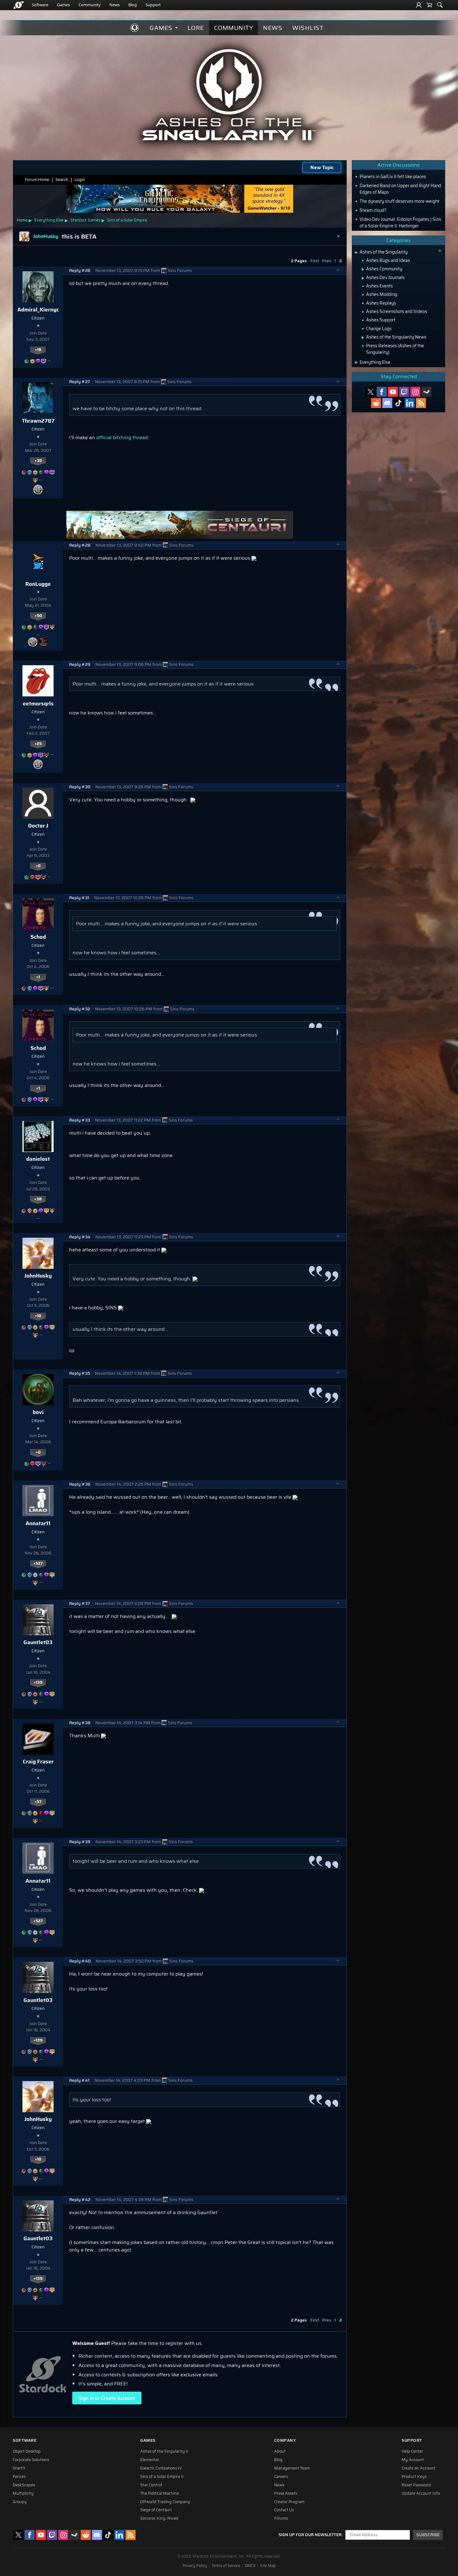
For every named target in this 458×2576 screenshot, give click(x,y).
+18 (38, 350)
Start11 (19, 2468)
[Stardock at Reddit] (376, 403)
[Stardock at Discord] (387, 403)
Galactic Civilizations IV (161, 2468)
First (315, 261)
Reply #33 (80, 1120)
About (280, 2451)
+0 (38, 866)
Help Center (412, 2451)
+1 (38, 977)
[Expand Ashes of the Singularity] (356, 253)
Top (338, 271)
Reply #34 (80, 1237)
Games (63, 5)
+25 (38, 744)
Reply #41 (79, 2080)
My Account (413, 2460)
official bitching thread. (123, 437)
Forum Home (37, 180)
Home (22, 220)
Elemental (149, 2460)
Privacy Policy (195, 2566)
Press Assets (286, 2493)
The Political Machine (160, 2493)
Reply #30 (80, 787)
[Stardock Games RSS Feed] (421, 403)
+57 (38, 1802)
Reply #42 (80, 2200)
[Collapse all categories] (440, 251)
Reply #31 (79, 898)
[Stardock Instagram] (415, 392)
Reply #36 (80, 1484)
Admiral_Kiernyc (38, 310)
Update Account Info (421, 2493)
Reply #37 (80, 1603)
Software (40, 5)
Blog (133, 5)
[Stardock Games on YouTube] (393, 392)
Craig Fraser (38, 1762)
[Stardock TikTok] (398, 403)
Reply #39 (80, 1842)
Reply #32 (80, 1009)
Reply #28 (80, 545)
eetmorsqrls (38, 704)
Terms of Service (226, 2566)
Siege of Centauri (156, 2510)
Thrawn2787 (38, 421)
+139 (38, 1682)
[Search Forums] (440, 5)
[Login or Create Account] (419, 5)
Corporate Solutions (31, 2460)
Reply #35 (80, 1373)
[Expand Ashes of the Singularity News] (363, 338)
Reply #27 (80, 382)
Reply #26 (80, 270)
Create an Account (418, 2468)
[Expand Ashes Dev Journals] (363, 278)
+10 (38, 1316)
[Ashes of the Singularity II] (229, 95)
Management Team (292, 2468)
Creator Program (289, 2502)
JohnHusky (38, 1276)
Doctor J (38, 826)
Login (80, 180)
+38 (38, 1199)
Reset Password (416, 2485)
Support (153, 5)
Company (285, 2440)
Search (62, 180)
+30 (38, 461)
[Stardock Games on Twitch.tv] (404, 392)
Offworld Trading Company (165, 2502)
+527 (38, 1563)
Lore (196, 28)
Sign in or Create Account (107, 2398)
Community (90, 5)
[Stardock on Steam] (427, 392)
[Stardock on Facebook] (382, 392)
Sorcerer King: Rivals (159, 2518)
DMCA (250, 2566)
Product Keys (414, 2477)
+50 (38, 616)
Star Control (151, 2485)
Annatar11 (38, 1523)
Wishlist (308, 28)
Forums (281, 2518)
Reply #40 (80, 1961)
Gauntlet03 (38, 1642)
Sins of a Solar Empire (127, 220)
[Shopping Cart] (429, 5)
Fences (19, 2477)
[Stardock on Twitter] (370, 392)
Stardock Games (85, 220)
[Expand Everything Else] (356, 363)
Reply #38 (80, 1723)
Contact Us (284, 2510)
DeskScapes (24, 2485)
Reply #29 (80, 664)
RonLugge (38, 584)
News (114, 5)
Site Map (268, 2566)
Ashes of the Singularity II (164, 2451)
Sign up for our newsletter (310, 2535)
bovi (38, 1412)
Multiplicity (23, 2493)
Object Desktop (27, 2451)
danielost (38, 1159)
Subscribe (428, 2535)
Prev (327, 261)
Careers (281, 2477)
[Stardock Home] (19, 5)
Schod (38, 937)
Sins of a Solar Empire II (162, 2477)
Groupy (20, 2502)
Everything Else (49, 220)
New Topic (322, 167)
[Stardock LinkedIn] (410, 403)
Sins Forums (180, 270)
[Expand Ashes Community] (363, 269)
